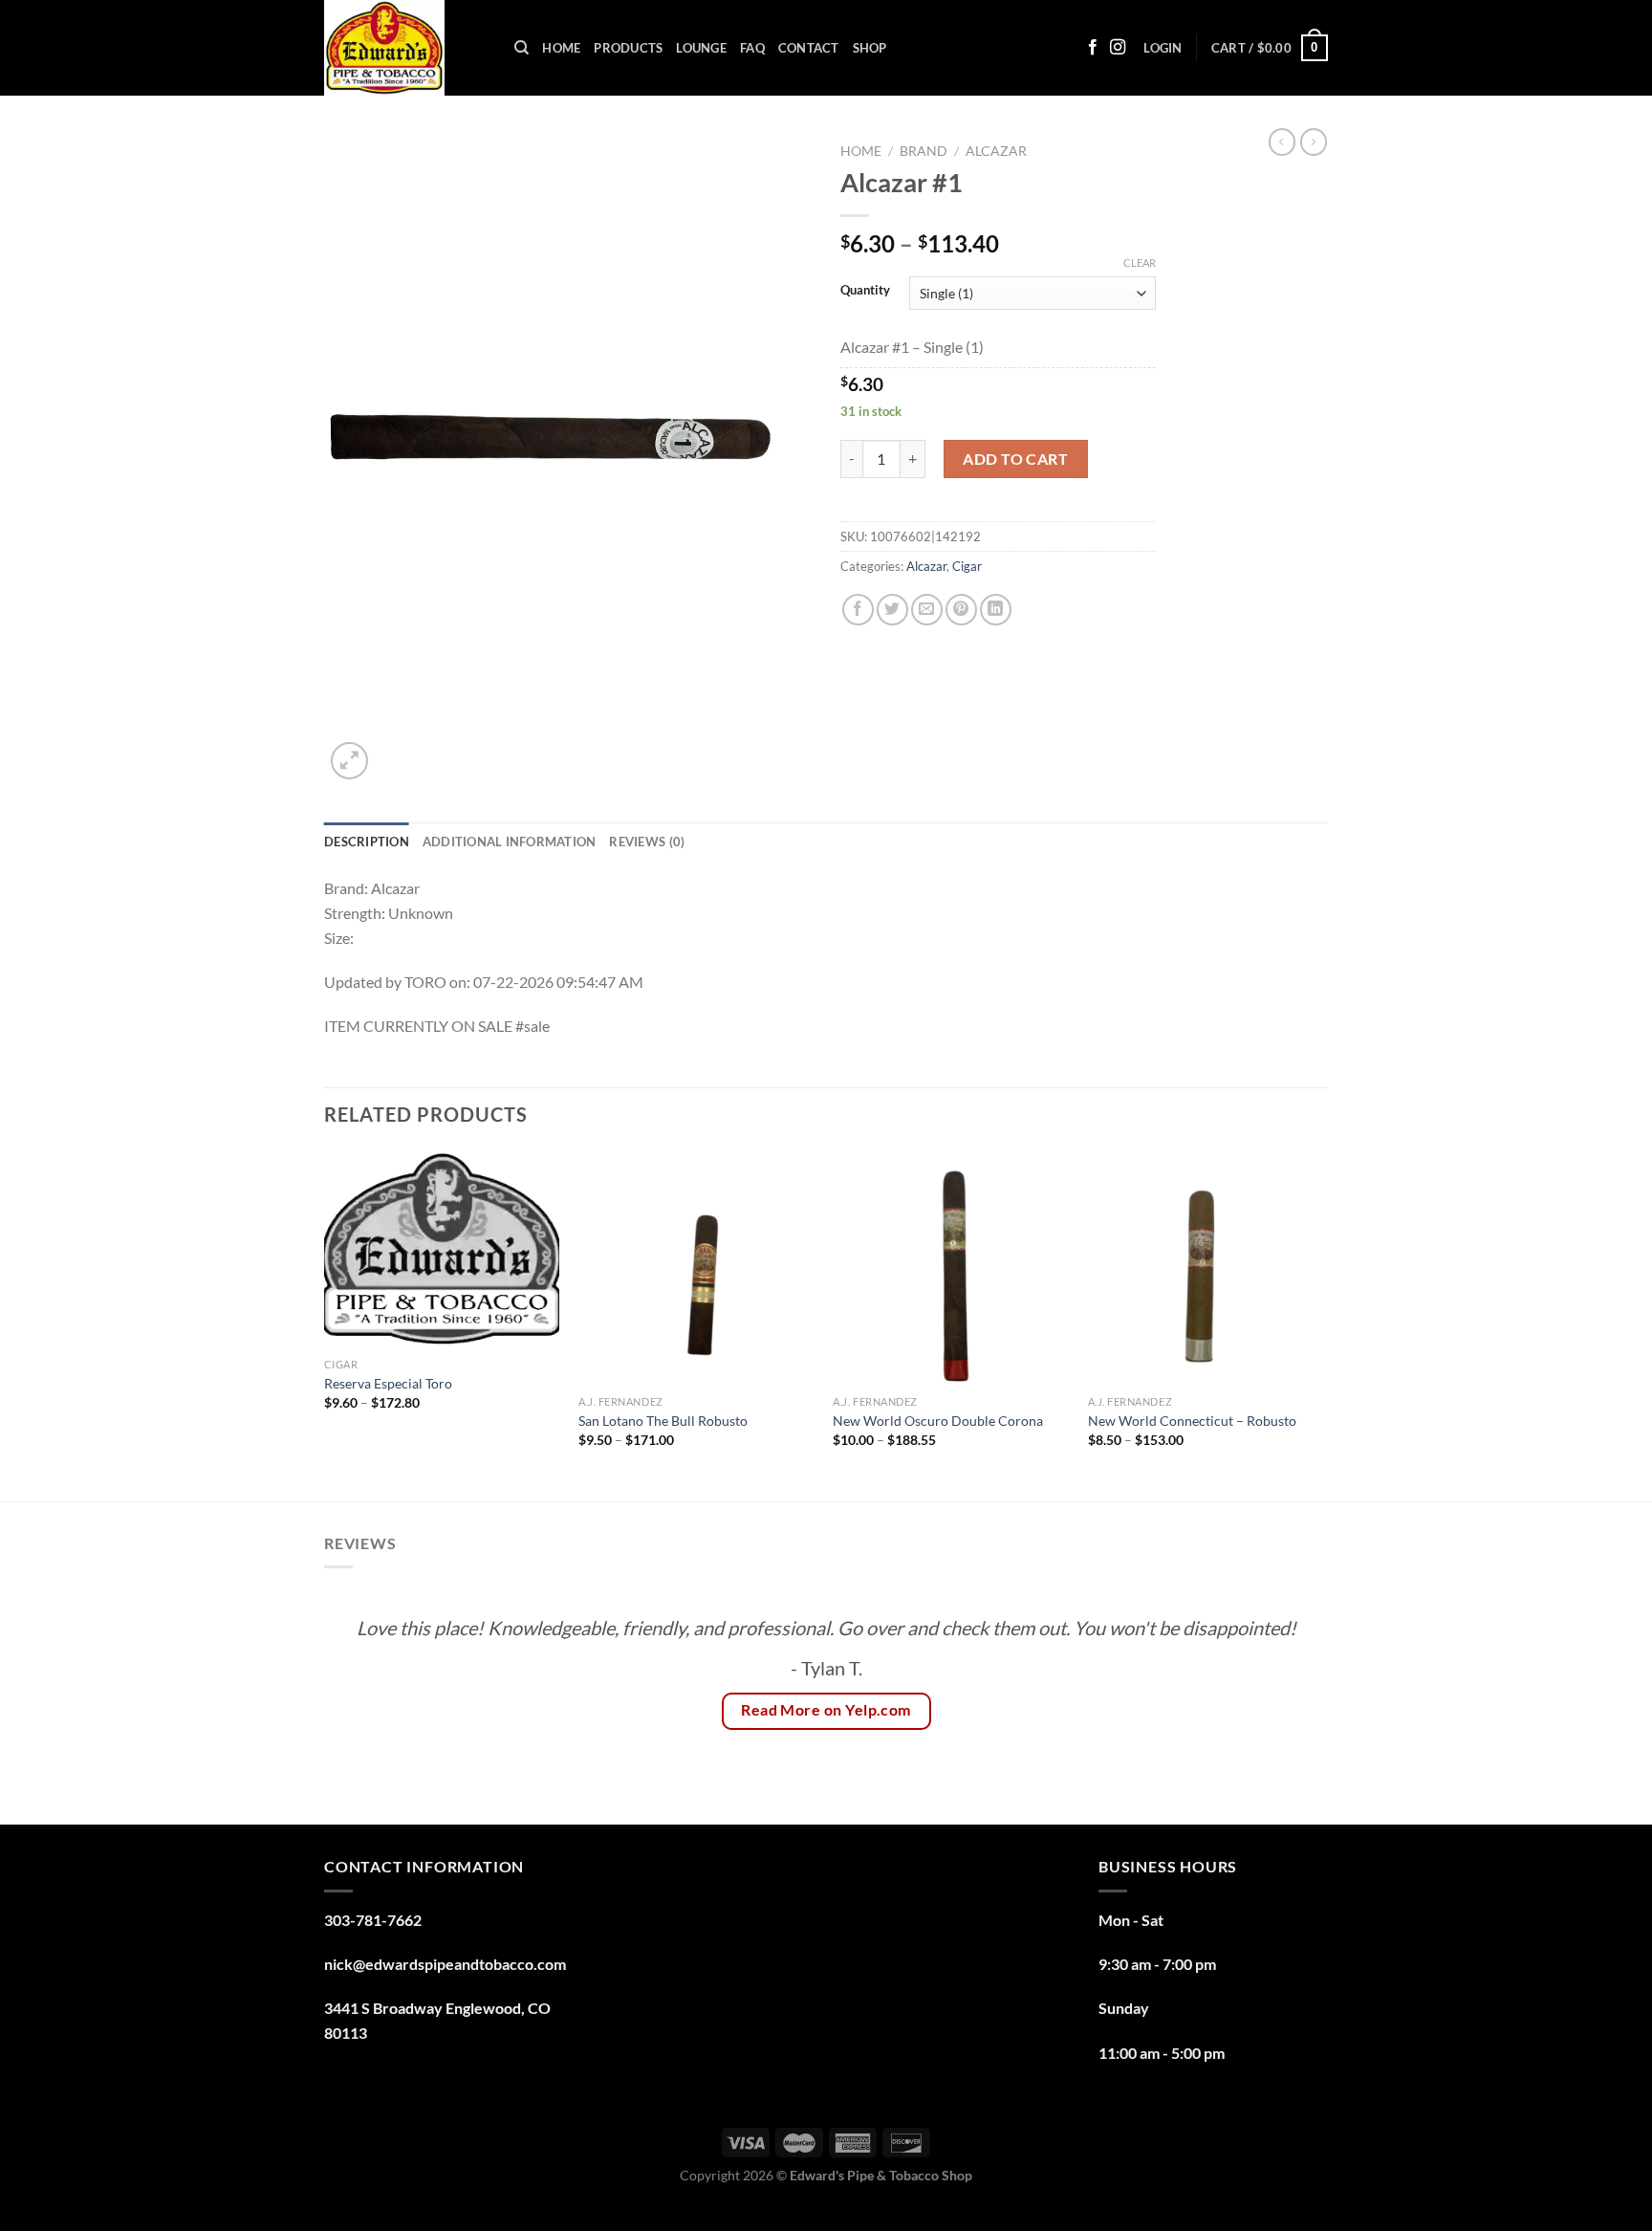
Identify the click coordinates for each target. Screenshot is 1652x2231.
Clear (1140, 262)
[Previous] (325, 1323)
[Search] (522, 48)
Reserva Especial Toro (390, 1383)
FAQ (752, 48)
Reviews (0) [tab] (647, 842)
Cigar (967, 566)
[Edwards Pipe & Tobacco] (405, 48)
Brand (924, 151)
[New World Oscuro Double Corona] (951, 1268)
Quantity (865, 291)
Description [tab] (367, 842)
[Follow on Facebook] (1093, 48)
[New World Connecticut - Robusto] (1206, 1268)
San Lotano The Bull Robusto (664, 1421)
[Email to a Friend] (927, 610)
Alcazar (996, 151)
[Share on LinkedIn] (996, 610)
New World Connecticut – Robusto (1192, 1421)
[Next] (1322, 1323)
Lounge (701, 48)
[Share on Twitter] (892, 610)
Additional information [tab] (510, 842)
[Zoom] (349, 761)
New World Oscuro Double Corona (938, 1421)
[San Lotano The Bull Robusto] (696, 1268)
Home (561, 48)
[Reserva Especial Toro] (442, 1249)
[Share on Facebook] (858, 610)
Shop (870, 48)
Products (628, 48)
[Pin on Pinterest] (961, 610)
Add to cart (1015, 459)
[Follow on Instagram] (1118, 48)
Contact (809, 48)
